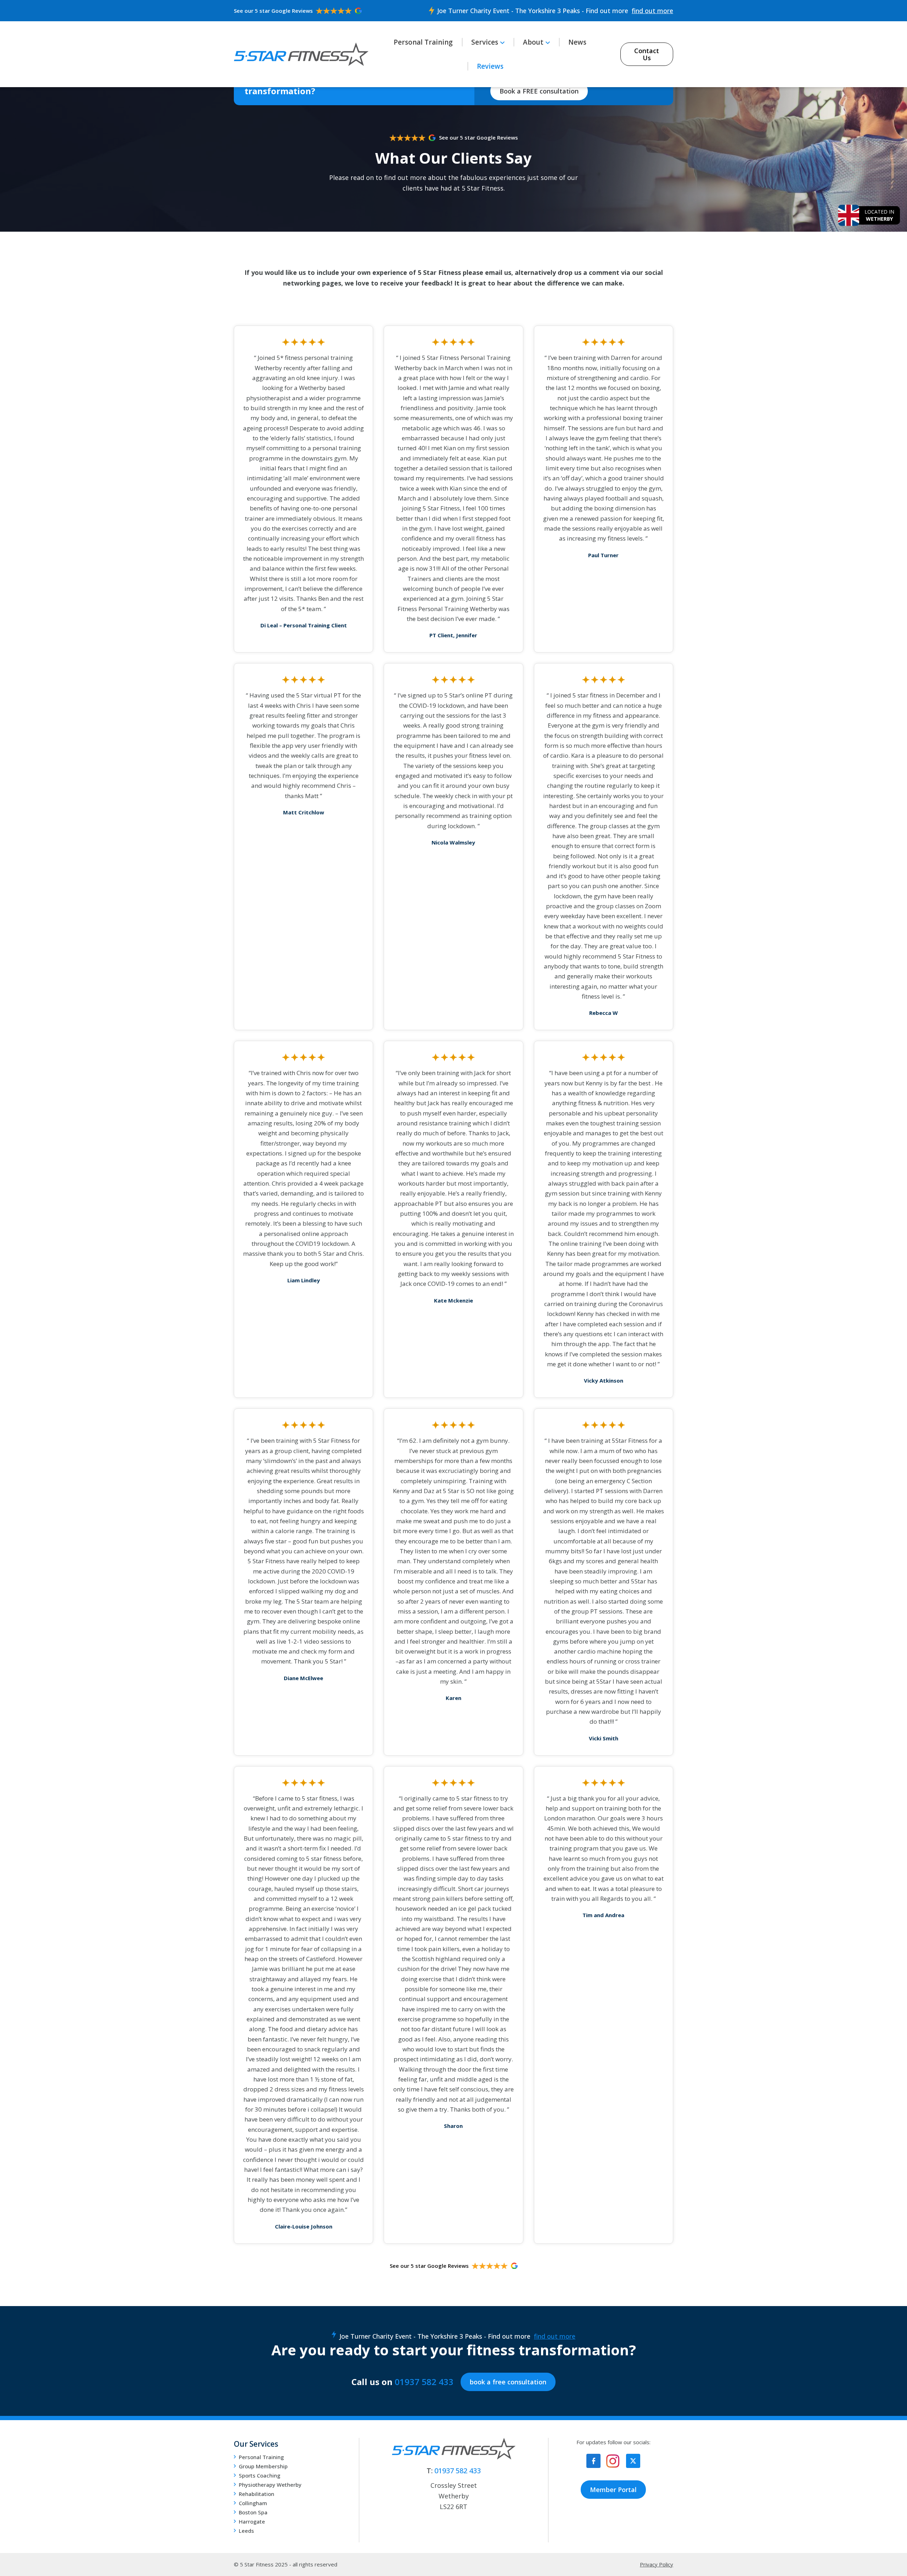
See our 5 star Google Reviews (273, 11)
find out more (652, 11)
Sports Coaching (260, 2475)
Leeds (246, 2531)
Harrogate (252, 2521)
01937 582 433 (424, 2382)
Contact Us (647, 54)
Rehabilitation (257, 2494)
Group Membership (263, 2466)
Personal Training (423, 42)
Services (485, 42)
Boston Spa (253, 2512)
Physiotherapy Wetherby (270, 2485)
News (577, 42)
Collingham (253, 2503)
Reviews (490, 66)
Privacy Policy (657, 2564)
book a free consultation (508, 2382)
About (533, 42)
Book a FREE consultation (539, 91)
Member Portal (613, 2490)
